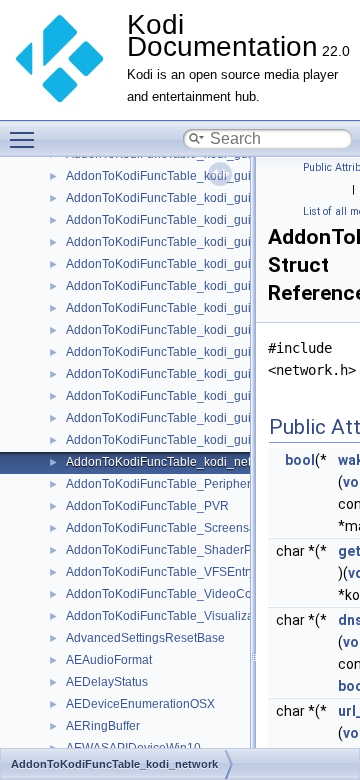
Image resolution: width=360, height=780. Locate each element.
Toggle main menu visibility (26, 139)
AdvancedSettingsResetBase (145, 638)
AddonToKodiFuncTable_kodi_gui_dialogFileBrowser (211, 220)
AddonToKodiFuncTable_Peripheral (163, 484)
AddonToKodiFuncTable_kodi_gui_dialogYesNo (197, 374)
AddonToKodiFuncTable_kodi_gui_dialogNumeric (202, 264)
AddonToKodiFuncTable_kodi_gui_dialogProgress (203, 308)
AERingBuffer (103, 726)
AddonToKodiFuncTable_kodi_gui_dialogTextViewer (209, 352)
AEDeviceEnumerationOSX (140, 704)
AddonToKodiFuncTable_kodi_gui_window (183, 440)
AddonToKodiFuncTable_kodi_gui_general (183, 396)
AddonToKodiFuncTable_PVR (147, 506)
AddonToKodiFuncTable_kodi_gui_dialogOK (187, 286)
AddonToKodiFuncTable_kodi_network (171, 462)
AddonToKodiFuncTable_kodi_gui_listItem (181, 418)
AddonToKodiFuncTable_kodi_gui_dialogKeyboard (205, 242)
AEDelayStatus (107, 682)
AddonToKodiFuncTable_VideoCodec (169, 594)
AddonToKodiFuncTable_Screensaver (169, 528)
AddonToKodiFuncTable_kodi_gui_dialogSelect (196, 330)
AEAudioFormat (109, 660)
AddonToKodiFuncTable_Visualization (170, 616)
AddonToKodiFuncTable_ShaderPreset (172, 550)
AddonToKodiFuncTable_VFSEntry (160, 572)
